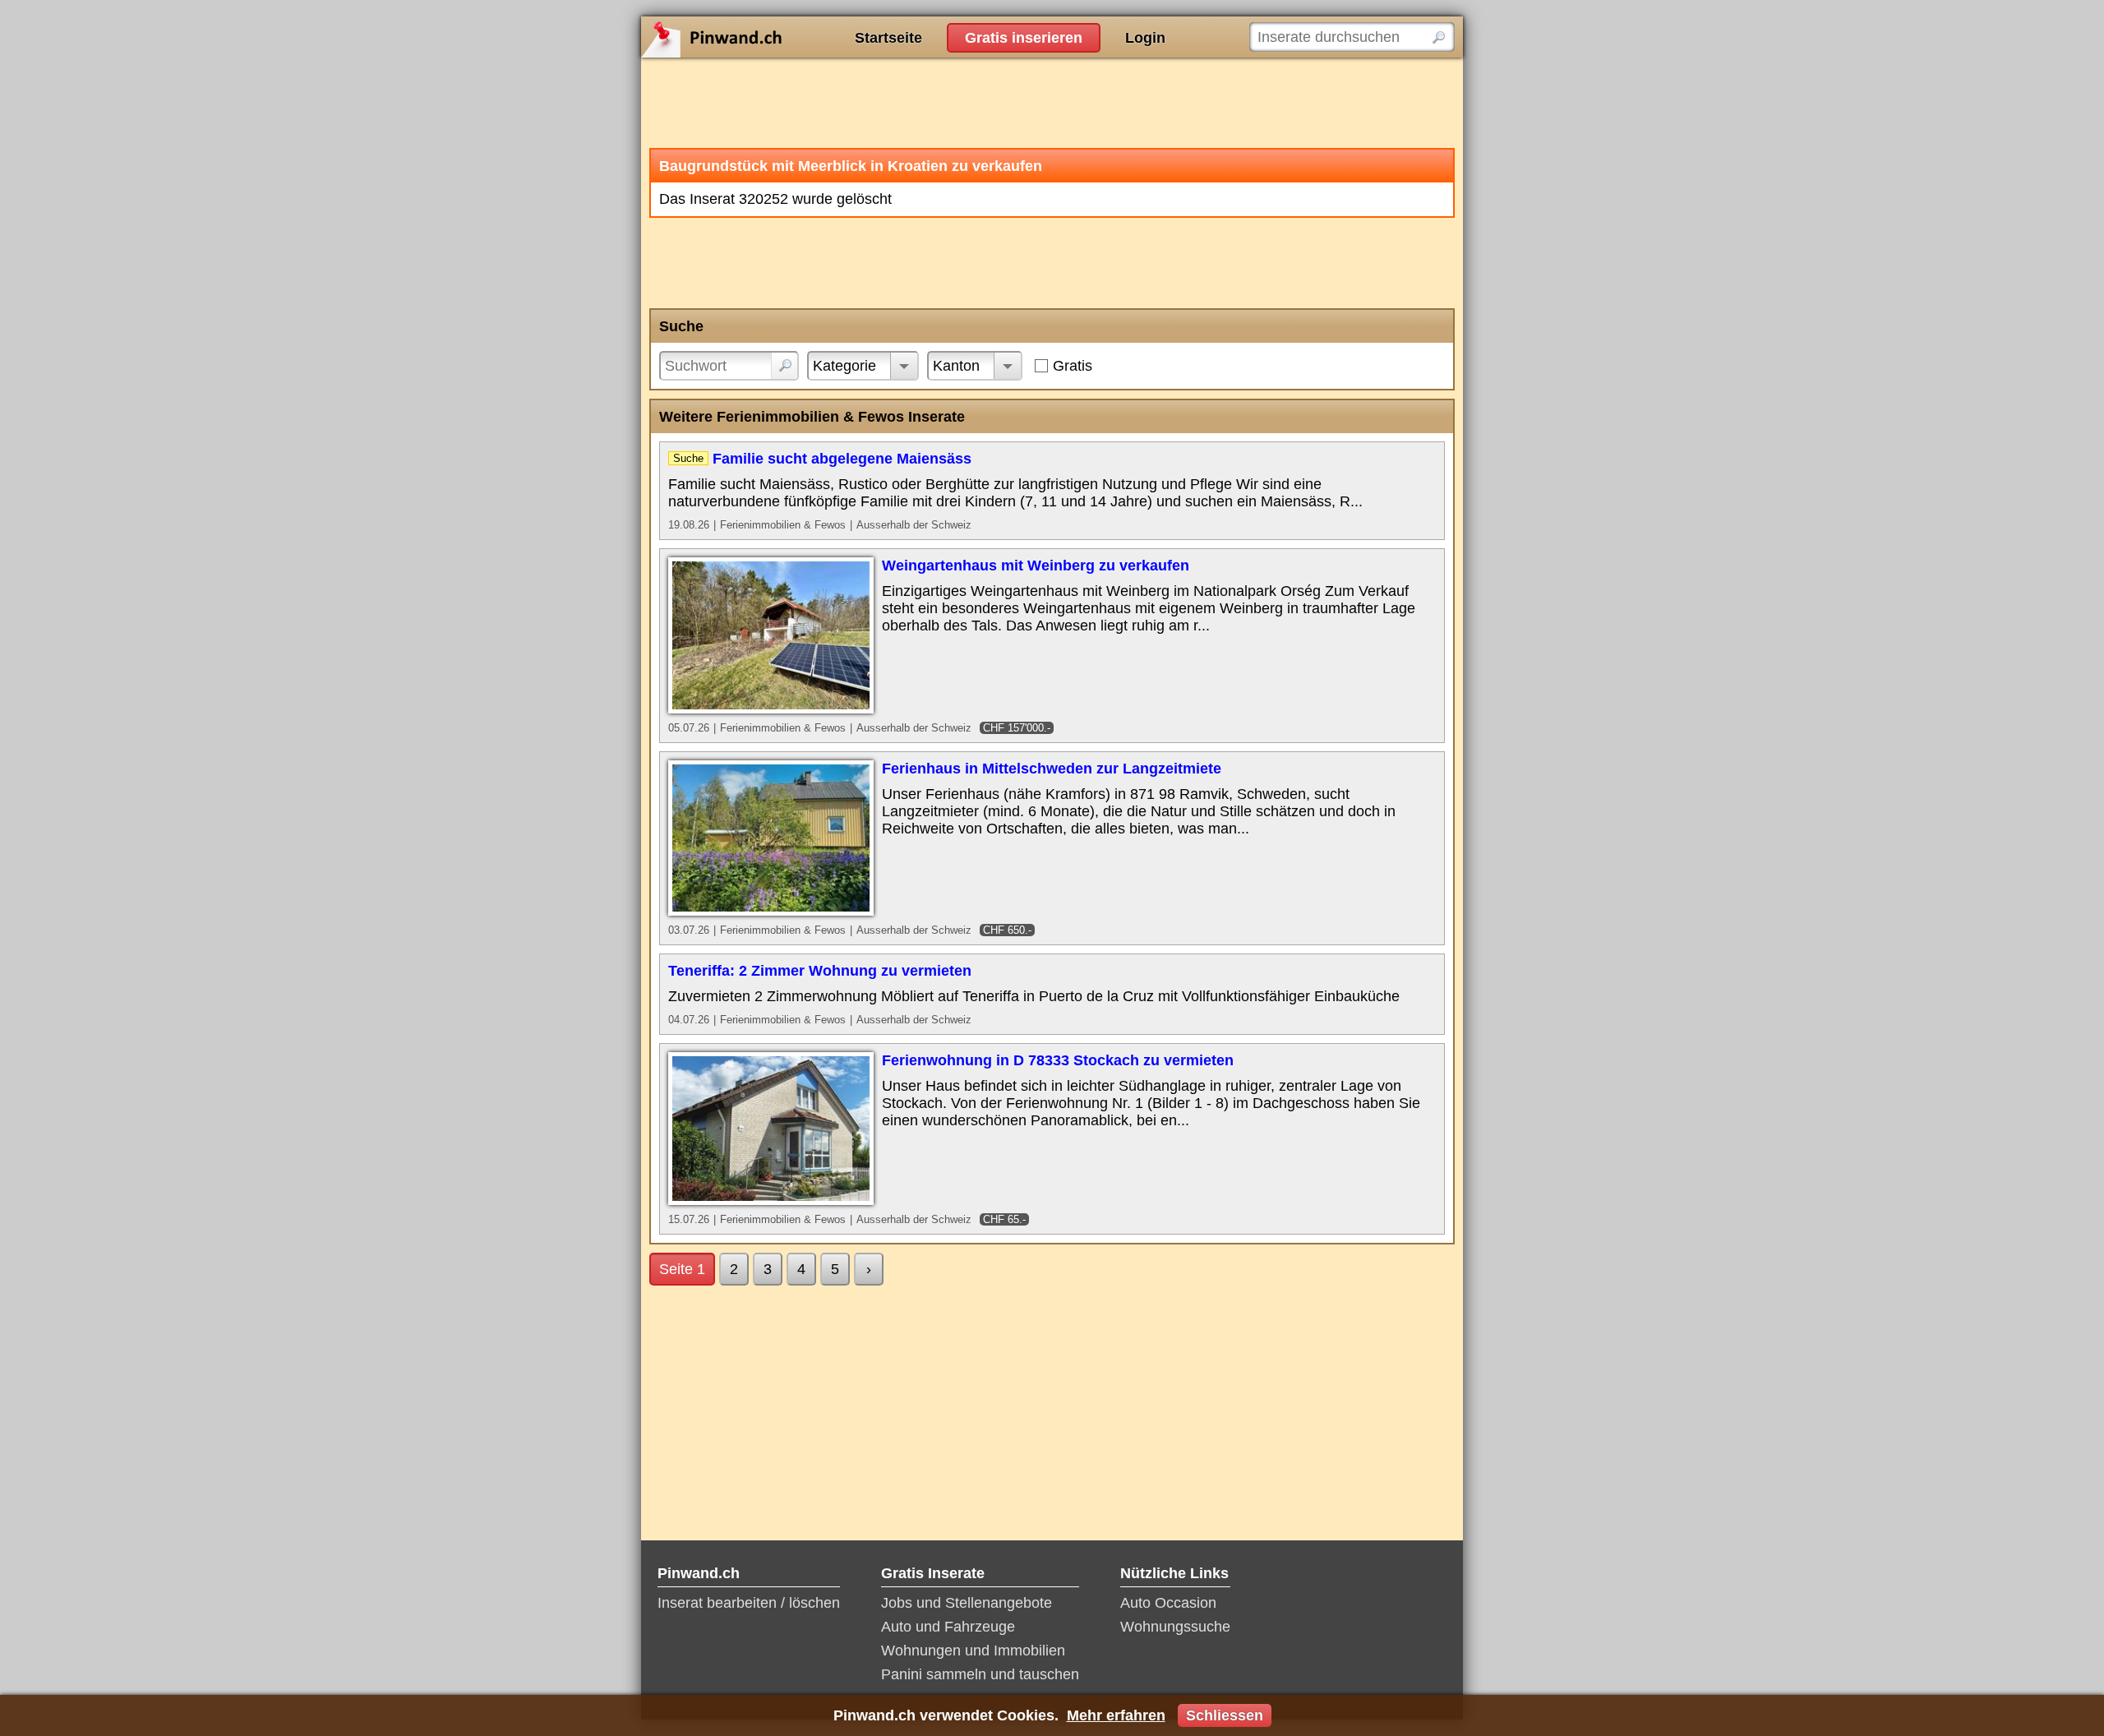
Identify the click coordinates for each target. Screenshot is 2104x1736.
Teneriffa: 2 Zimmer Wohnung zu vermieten (820, 971)
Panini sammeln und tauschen (980, 1674)
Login (1145, 38)
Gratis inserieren (1024, 38)
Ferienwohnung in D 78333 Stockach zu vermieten (1058, 1060)
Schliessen (1225, 1715)
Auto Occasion (1168, 1603)
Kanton (956, 366)
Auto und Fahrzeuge (948, 1627)
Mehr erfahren (1116, 1715)
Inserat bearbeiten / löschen (749, 1603)
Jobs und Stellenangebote (967, 1603)
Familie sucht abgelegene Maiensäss (842, 459)
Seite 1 (682, 1269)
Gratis (1073, 366)
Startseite (888, 38)
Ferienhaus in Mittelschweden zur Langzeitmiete (1052, 769)
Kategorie (844, 366)
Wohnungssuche (1175, 1627)
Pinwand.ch (764, 37)
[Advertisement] (1052, 103)
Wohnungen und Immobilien (973, 1651)
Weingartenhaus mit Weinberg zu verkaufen (1036, 566)
